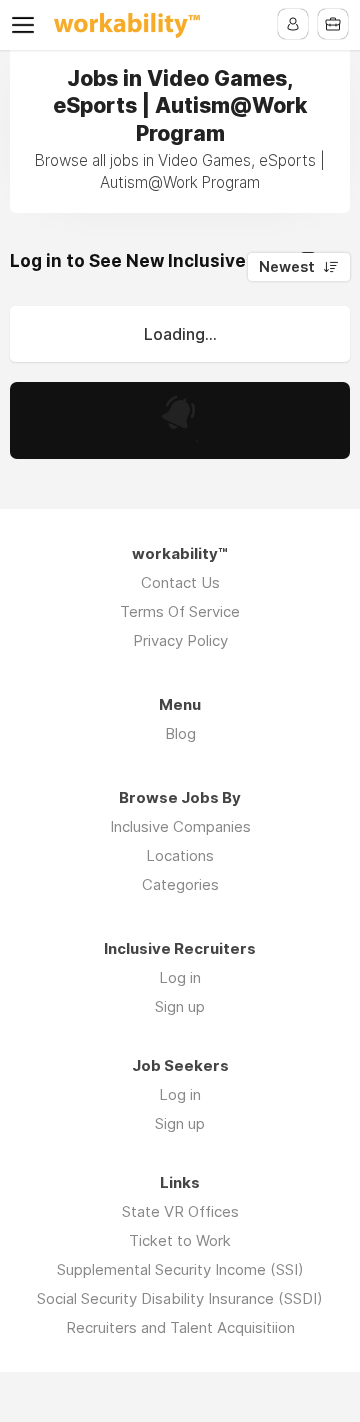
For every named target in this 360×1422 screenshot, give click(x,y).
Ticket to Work (180, 1240)
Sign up (180, 1006)
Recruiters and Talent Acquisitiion (180, 1327)
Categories (180, 884)
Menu (27, 25)
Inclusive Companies (180, 826)
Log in (180, 977)
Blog (180, 733)
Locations (180, 855)
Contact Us (180, 582)
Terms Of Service (180, 611)
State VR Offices (180, 1211)
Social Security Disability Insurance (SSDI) (180, 1298)
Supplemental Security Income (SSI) (180, 1269)
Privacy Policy (180, 640)
